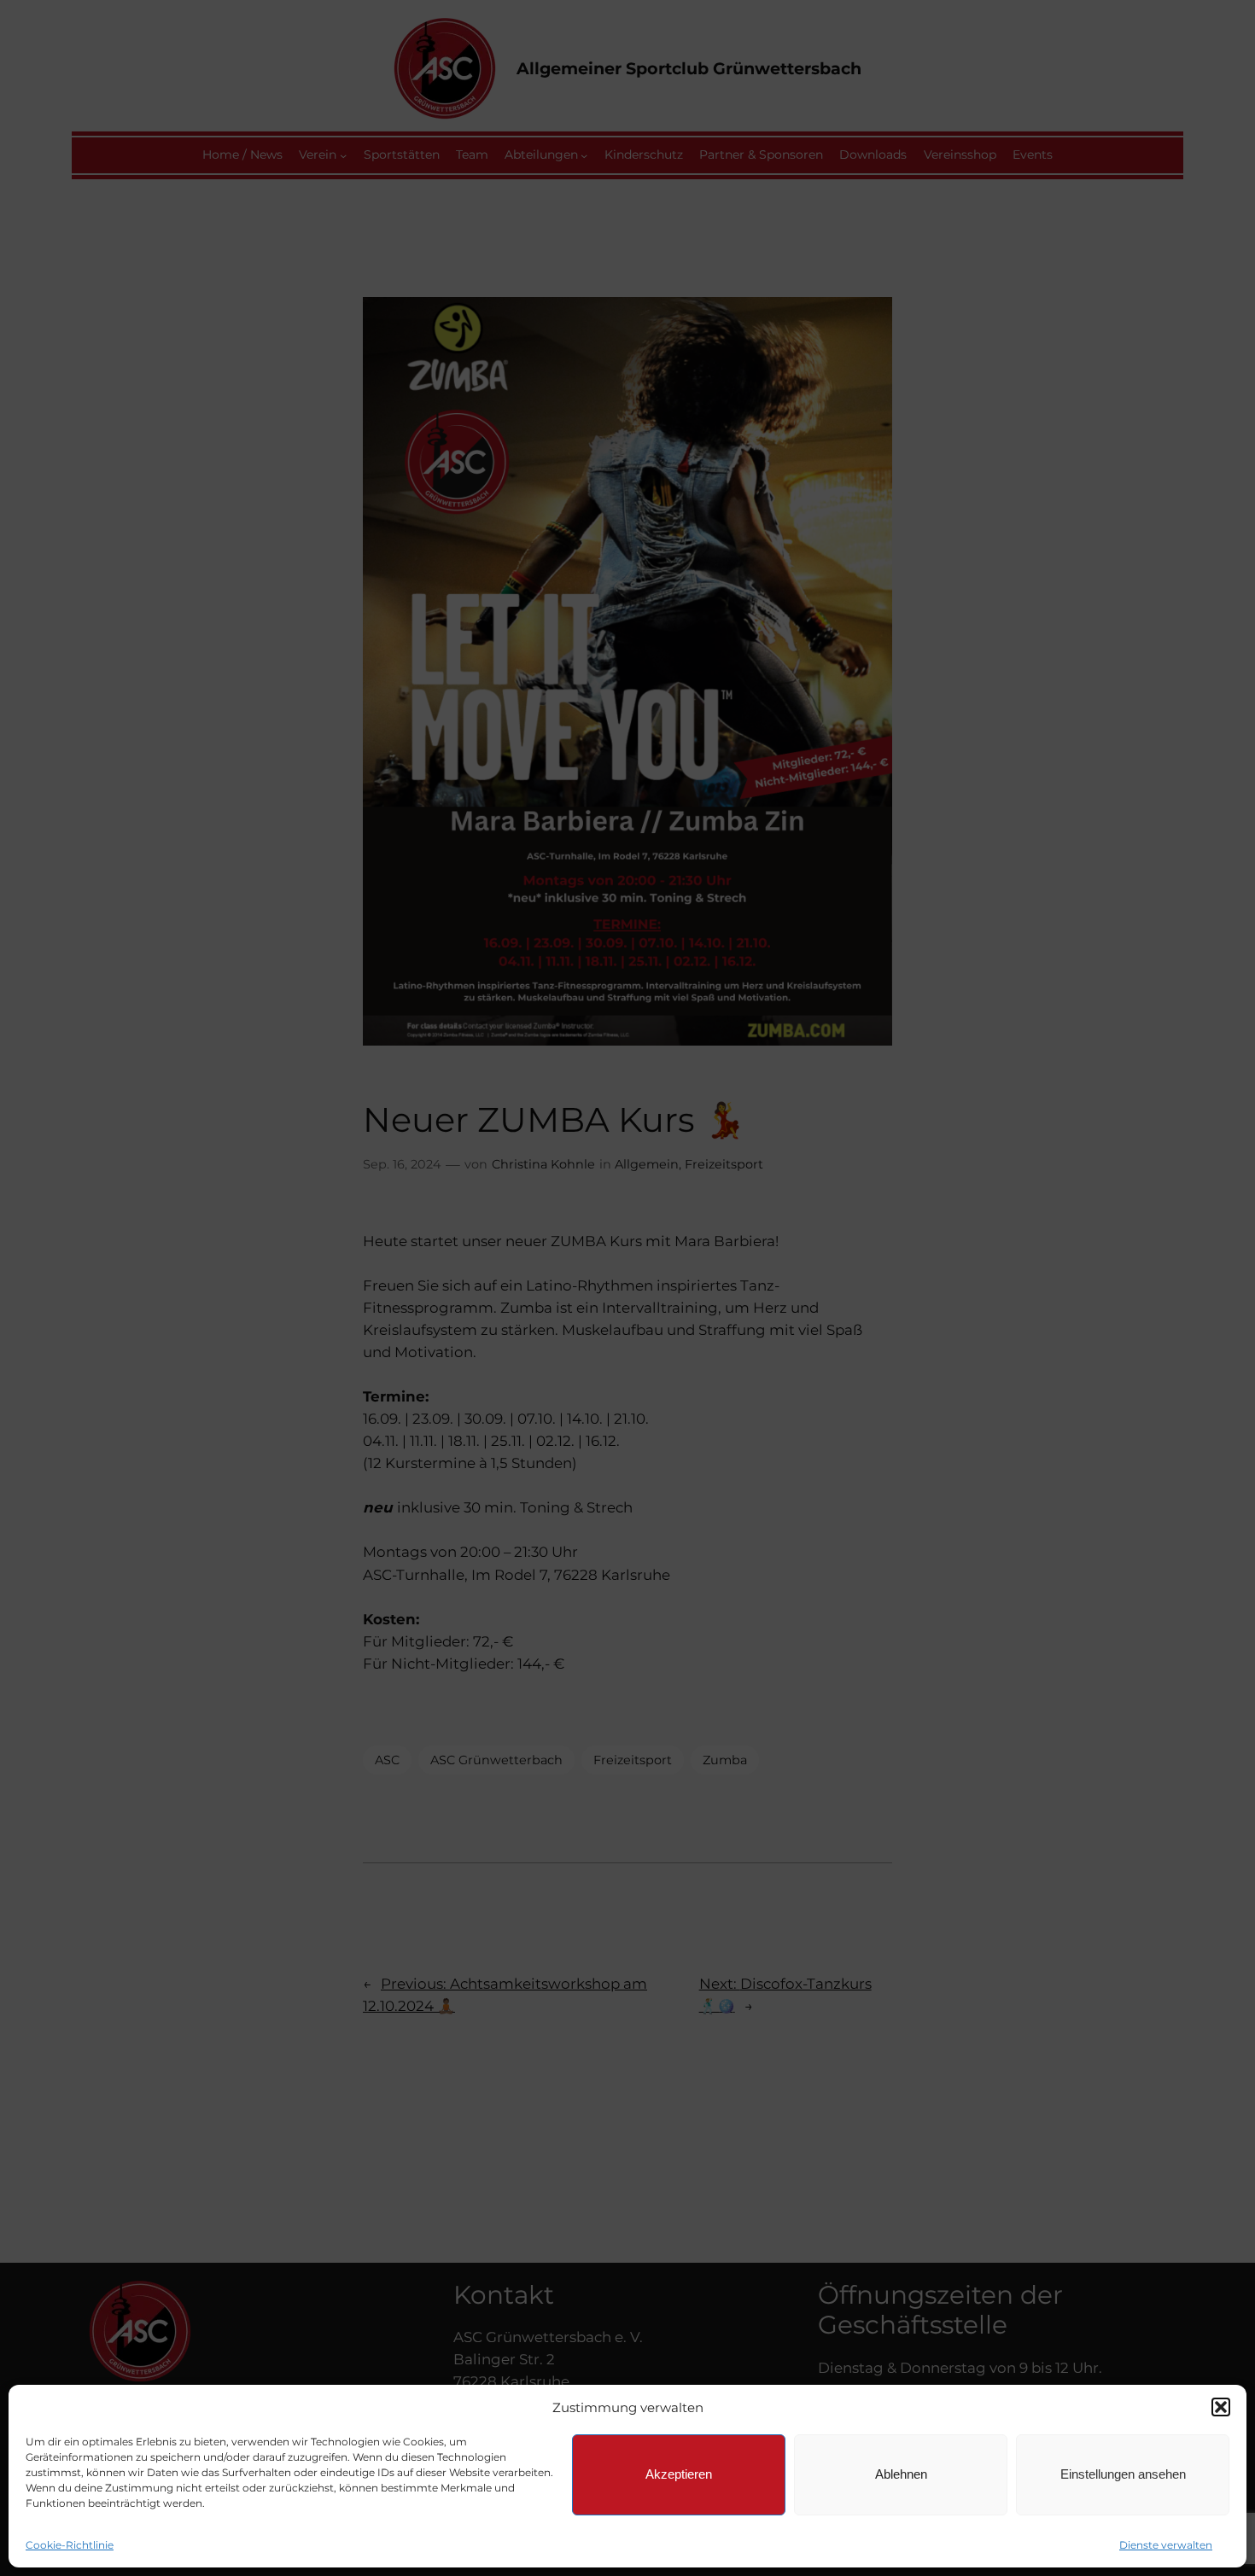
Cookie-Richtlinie (70, 2545)
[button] (1221, 2407)
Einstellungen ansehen (1123, 2474)
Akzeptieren (679, 2474)
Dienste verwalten (1166, 2545)
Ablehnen (901, 2474)
